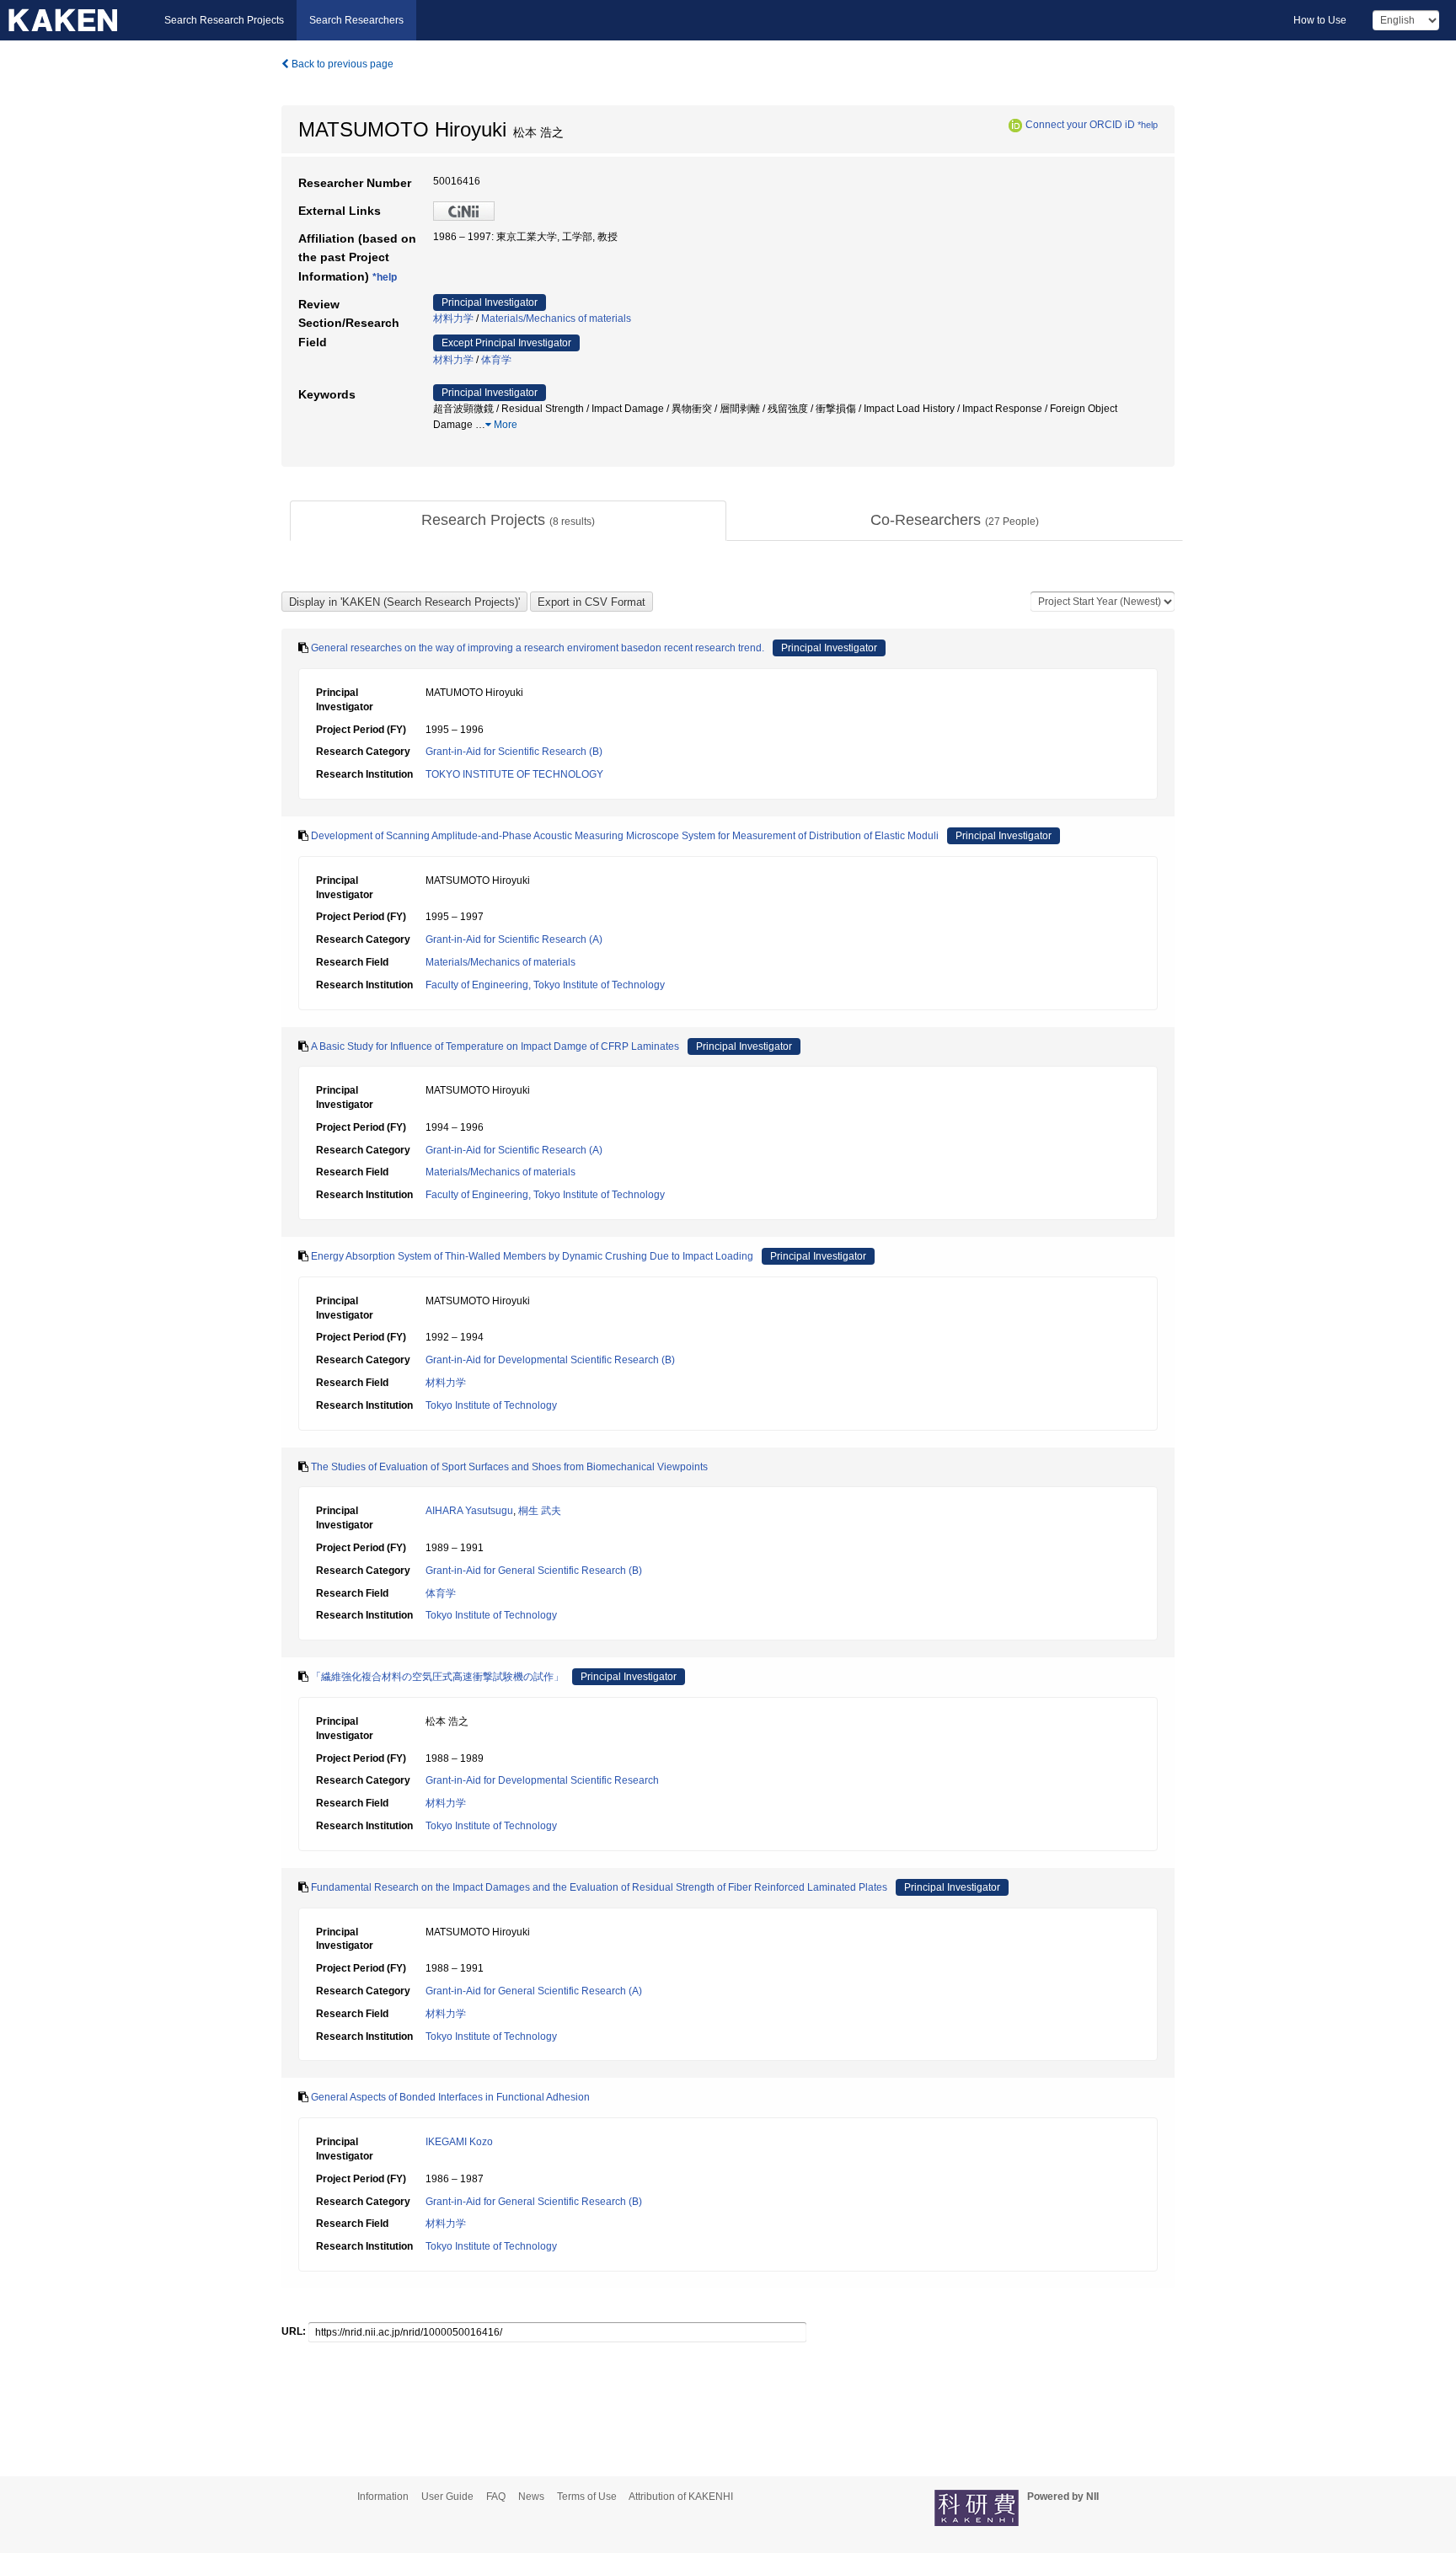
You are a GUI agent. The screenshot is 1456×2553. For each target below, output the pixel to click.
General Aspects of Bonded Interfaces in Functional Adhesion (450, 2097)
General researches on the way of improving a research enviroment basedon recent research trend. (538, 648)
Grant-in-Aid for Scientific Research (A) (514, 939)
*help (1148, 125)
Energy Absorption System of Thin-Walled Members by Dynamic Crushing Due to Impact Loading (532, 1256)
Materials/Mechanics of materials (556, 318)
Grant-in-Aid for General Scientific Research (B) (534, 1571)
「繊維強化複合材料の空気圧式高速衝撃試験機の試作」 (437, 1677)
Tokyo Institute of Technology (491, 1405)
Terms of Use (587, 2497)
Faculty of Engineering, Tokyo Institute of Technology (545, 985)
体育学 (496, 360)
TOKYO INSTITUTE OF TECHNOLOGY (514, 774)
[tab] (508, 521)
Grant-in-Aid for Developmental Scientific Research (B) (550, 1360)
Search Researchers (356, 20)
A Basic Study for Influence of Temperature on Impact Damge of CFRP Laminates (495, 1046)
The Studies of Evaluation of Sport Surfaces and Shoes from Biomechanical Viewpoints (509, 1467)
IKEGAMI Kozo (459, 2142)
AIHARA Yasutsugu (469, 1511)
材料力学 (453, 318)
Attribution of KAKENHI (681, 2497)
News (531, 2497)
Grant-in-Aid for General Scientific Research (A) (534, 1991)
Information (383, 2497)
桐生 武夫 (540, 1511)
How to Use (1320, 20)
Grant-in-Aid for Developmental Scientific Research (542, 1780)
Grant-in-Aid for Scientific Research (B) (514, 752)
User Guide (447, 2497)
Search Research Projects (224, 20)
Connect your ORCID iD (1080, 125)
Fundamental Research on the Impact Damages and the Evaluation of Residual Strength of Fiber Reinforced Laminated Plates (599, 1887)
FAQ (496, 2497)
